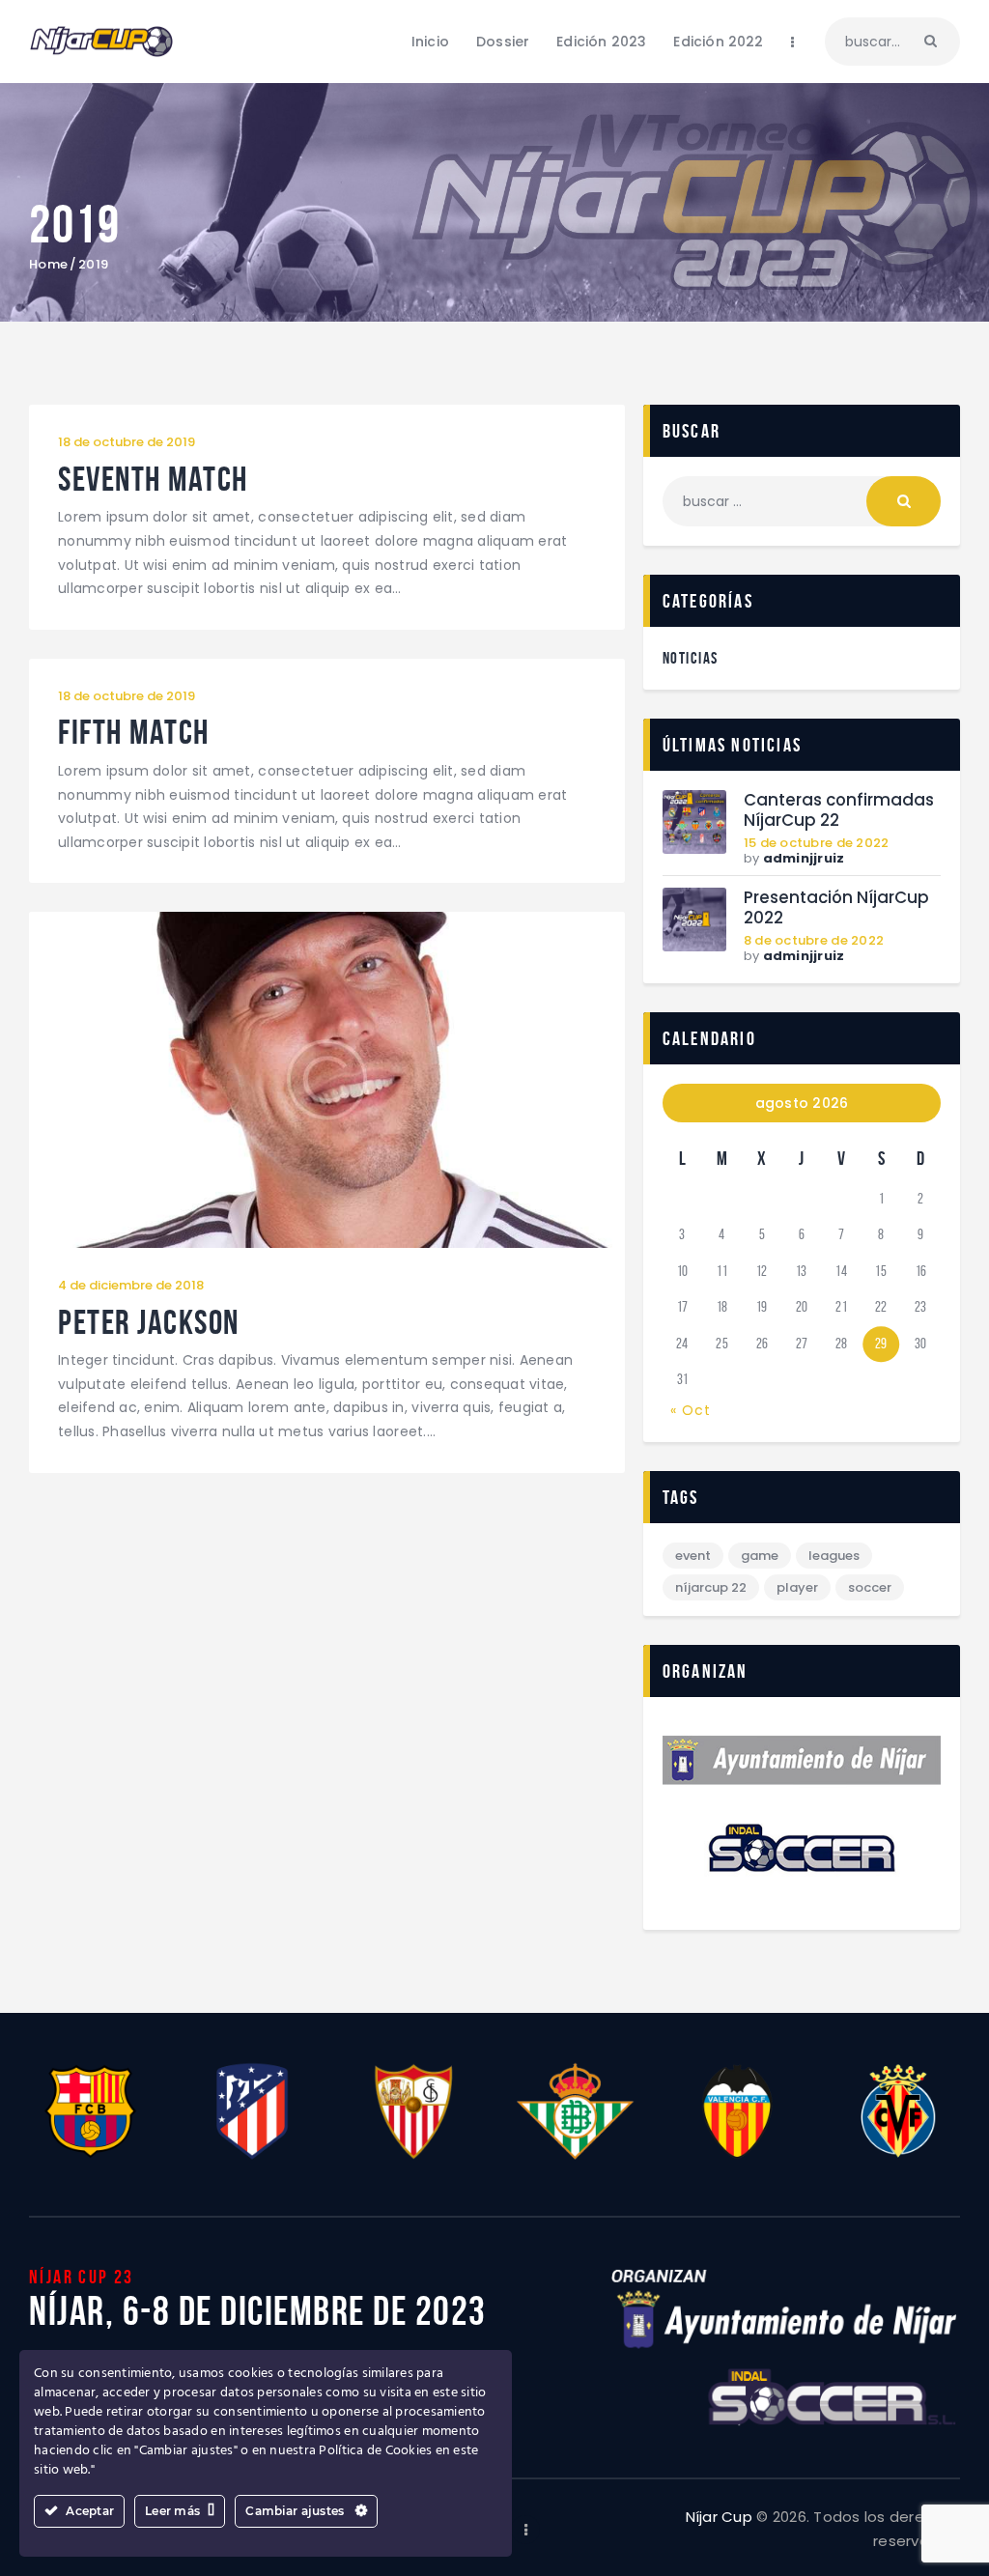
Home (48, 265)
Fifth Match (134, 733)
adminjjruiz (804, 858)
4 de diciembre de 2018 (131, 1285)
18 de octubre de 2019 (127, 442)
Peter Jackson (149, 1323)
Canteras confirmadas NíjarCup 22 (839, 810)
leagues (834, 1556)
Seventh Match (153, 480)
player (797, 1587)
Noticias (691, 658)
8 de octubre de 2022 (814, 940)
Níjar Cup (719, 2517)
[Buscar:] (802, 501)
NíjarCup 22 (711, 1587)
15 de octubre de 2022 (816, 843)
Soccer (870, 1587)
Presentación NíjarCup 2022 (836, 908)
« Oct (691, 1410)
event (693, 1556)
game (760, 1556)
